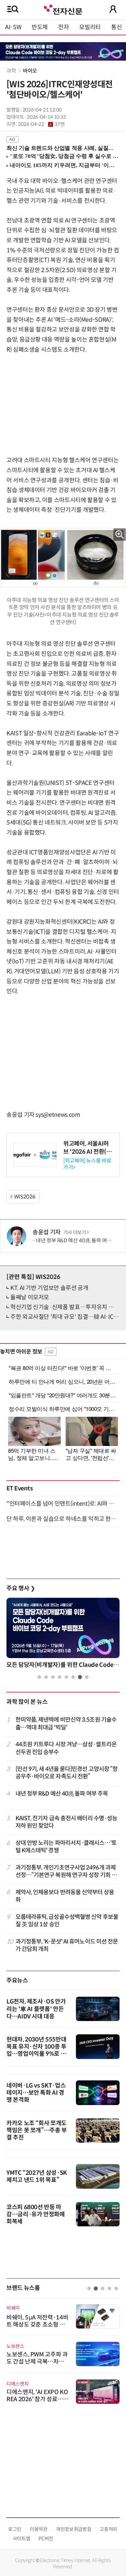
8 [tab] (87, 1677)
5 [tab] (66, 1677)
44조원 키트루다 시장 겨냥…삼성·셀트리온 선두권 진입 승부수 (66, 1748)
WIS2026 (25, 1197)
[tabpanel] (63, 1635)
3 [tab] (53, 1677)
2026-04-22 (41, 124)
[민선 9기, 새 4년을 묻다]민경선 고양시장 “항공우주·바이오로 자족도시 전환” (67, 1773)
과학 (11, 71)
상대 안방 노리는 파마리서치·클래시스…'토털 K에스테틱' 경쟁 (66, 1847)
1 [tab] (39, 1677)
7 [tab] (80, 1677)
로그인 (15, 2529)
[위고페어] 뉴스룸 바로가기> (87, 1164)
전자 (63, 27)
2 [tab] (46, 1677)
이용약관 (39, 2529)
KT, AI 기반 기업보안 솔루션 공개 (49, 1288)
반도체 (40, 27)
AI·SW (13, 27)
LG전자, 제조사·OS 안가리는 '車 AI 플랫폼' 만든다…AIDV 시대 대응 (36, 2009)
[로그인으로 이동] (113, 9)
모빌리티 (90, 27)
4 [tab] (60, 1677)
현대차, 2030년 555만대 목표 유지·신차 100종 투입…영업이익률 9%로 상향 (37, 2050)
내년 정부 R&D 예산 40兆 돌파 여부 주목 (79, 1240)
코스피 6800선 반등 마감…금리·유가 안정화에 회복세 (36, 2214)
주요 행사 (21, 1588)
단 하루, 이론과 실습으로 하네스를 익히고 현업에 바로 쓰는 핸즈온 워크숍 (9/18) (63, 1519)
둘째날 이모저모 (30, 1297)
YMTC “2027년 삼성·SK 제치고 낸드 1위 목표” (37, 2176)
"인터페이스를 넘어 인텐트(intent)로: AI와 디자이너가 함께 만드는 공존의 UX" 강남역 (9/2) (63, 1504)
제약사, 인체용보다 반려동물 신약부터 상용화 (65, 1896)
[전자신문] (63, 9)
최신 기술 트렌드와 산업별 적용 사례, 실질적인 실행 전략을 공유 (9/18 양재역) (60, 148)
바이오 (30, 71)
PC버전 (46, 2539)
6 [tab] (73, 1677)
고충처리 (108, 2529)
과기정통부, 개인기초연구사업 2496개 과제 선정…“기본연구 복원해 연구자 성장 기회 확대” (66, 1872)
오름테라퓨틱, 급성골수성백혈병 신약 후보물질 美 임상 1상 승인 (67, 1921)
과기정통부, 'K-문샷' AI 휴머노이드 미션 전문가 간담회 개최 (67, 1945)
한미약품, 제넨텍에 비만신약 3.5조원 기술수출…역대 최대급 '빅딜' (66, 1723)
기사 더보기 (75, 1233)
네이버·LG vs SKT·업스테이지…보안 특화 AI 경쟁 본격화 (36, 2093)
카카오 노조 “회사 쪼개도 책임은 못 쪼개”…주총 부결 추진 (37, 2130)
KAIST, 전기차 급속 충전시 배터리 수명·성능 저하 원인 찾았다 (67, 1822)
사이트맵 (21, 2539)
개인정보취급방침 (73, 2529)
